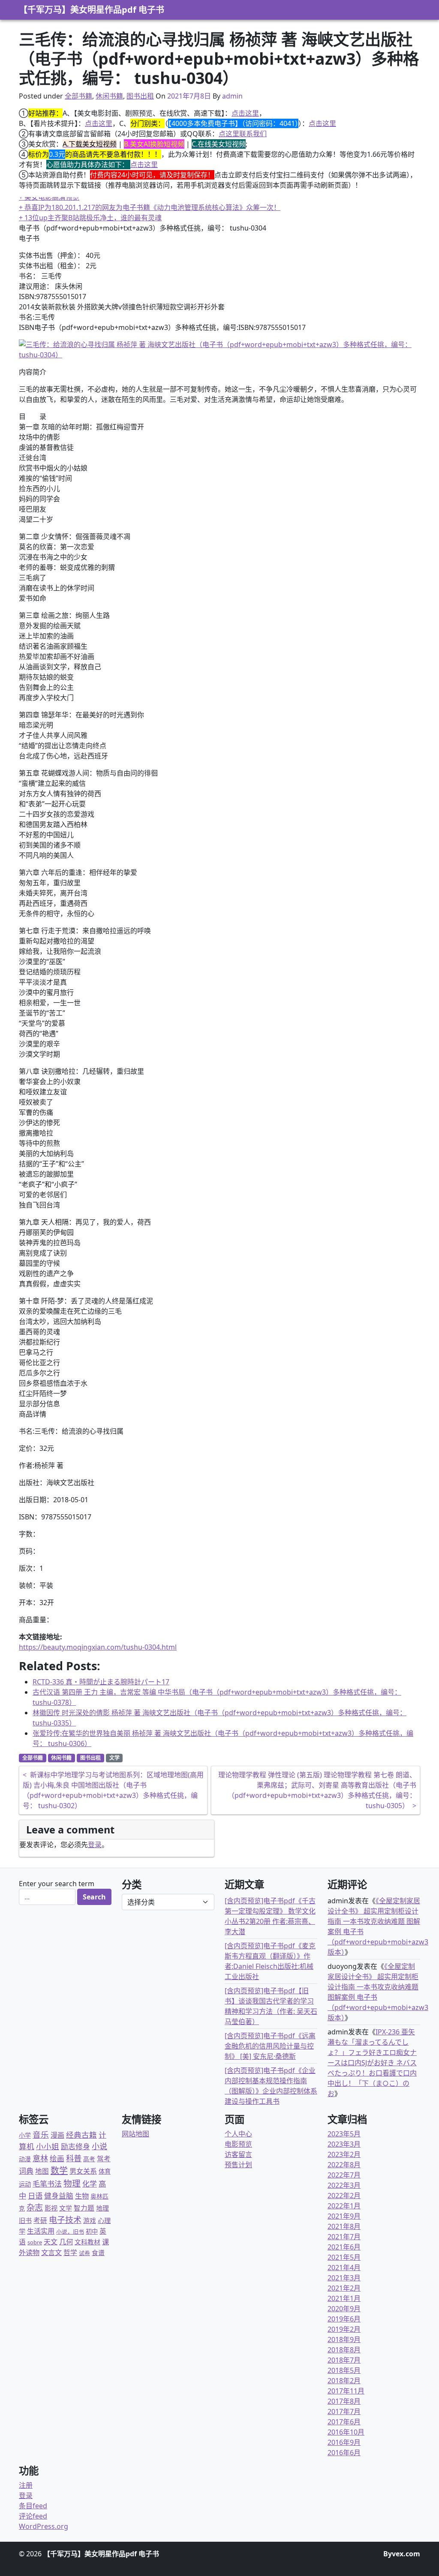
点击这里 (245, 113)
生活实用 (41, 2231)
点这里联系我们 (243, 134)
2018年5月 (344, 2370)
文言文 (51, 2252)
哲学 (70, 2253)
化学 (90, 2184)
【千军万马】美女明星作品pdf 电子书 (92, 10)
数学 (59, 2170)
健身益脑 (59, 2196)
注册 (26, 2485)
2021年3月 (344, 2278)
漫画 (57, 2135)
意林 (40, 2158)
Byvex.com (402, 2554)
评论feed (33, 2516)
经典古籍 (81, 2135)
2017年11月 (346, 2391)
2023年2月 (344, 2154)
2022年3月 (344, 2185)
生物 (82, 2196)
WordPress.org (44, 2526)
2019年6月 (344, 2319)
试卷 (84, 2253)
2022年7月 (344, 2175)
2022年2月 (344, 2196)
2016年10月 (346, 2432)
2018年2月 (344, 2381)
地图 (42, 2171)
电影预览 (238, 2144)
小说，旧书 (70, 2232)
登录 (95, 1845)
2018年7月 (344, 2360)
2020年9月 (344, 2309)
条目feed (33, 2506)
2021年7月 (344, 2237)
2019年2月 (344, 2329)
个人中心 (238, 2134)
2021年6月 (344, 2247)
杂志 (35, 2207)
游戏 (90, 2220)
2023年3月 (344, 2144)
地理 (102, 2208)
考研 (40, 2220)
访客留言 (238, 2154)
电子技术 (65, 2220)
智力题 (84, 2208)
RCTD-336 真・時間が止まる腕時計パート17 (101, 1682)
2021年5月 (344, 2257)
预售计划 (238, 2165)
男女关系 (83, 2171)
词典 (26, 2171)
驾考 (104, 2159)
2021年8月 (344, 2226)
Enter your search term (57, 1884)
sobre (35, 2242)
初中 (92, 2231)
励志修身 (75, 2146)
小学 (25, 2135)
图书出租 (140, 96)
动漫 (25, 2159)
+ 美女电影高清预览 (49, 197)
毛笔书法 (47, 2184)
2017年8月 (344, 2401)
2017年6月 (344, 2422)
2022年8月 (344, 2165)
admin (232, 96)
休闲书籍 (109, 96)
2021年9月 (344, 2216)
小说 (99, 2146)
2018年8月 (344, 2350)
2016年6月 (344, 2453)
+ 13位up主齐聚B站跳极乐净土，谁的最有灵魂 (90, 218)
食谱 (98, 2253)
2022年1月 (344, 2206)
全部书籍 (78, 96)
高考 (89, 2159)
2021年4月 (344, 2267)
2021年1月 (344, 2298)
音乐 (41, 2134)
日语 (35, 2196)
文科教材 (87, 2242)
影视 (51, 2208)
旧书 (25, 2220)
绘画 (57, 2158)
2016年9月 (344, 2442)
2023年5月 (344, 2134)
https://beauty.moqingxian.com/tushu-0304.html (98, 1647)
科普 (74, 2158)
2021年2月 (344, 2288)
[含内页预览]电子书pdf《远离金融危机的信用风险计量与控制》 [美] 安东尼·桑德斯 (270, 2046)
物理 (72, 2183)
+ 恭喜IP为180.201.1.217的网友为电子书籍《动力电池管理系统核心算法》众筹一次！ (150, 207)
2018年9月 (344, 2339)
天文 (51, 2242)
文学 (114, 1758)
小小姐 (48, 2146)
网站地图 (135, 2134)
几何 (66, 2242)
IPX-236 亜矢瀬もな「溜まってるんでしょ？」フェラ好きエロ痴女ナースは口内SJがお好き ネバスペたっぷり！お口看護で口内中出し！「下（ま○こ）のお (372, 2063)
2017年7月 (344, 2411)
